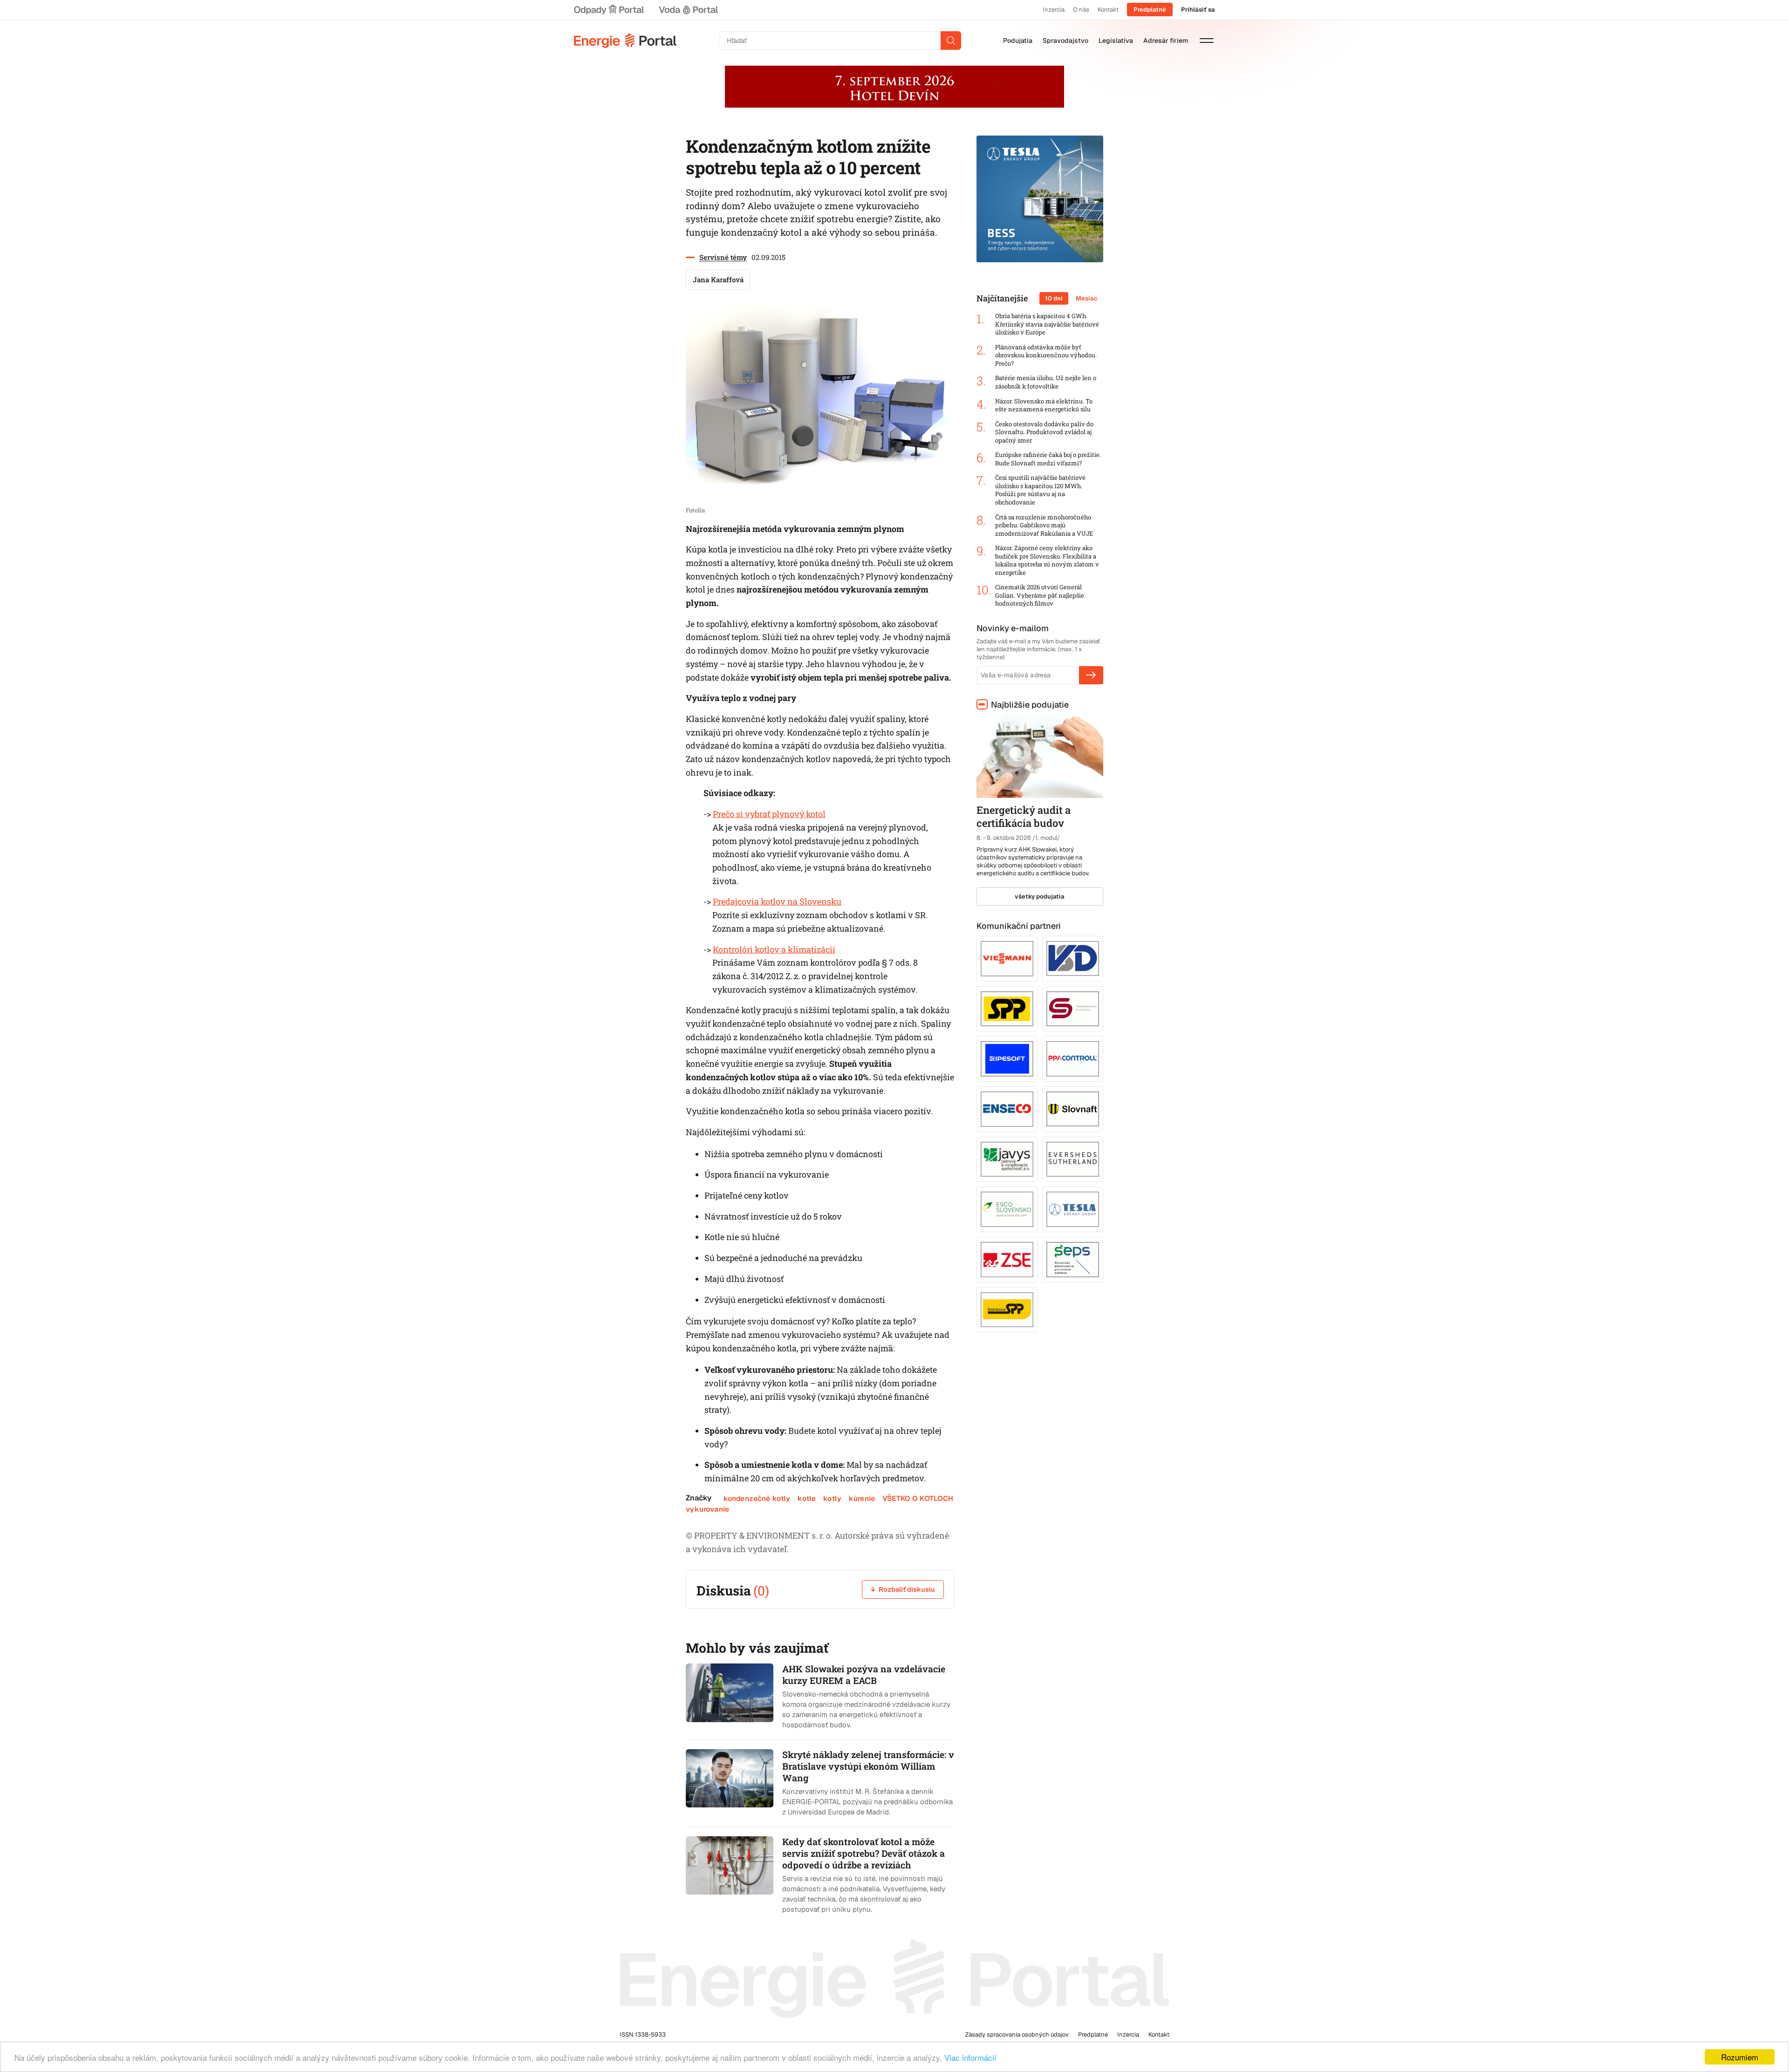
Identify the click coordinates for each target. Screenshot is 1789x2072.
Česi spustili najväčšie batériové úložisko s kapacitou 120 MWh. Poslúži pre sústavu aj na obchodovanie (1040, 490)
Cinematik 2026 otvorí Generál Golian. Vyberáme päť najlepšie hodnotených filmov (1040, 595)
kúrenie (862, 1498)
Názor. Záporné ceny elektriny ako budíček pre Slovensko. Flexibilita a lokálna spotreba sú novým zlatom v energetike (1047, 560)
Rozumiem (1740, 2057)
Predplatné (1150, 10)
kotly (832, 1498)
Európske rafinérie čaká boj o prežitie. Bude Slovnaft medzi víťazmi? (1048, 459)
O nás (1081, 10)
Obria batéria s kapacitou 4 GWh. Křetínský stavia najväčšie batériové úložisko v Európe (1047, 324)
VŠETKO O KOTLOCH (918, 1498)
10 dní (1054, 298)
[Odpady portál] (609, 10)
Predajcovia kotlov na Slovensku (777, 901)
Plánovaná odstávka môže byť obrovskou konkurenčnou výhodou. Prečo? (1046, 355)
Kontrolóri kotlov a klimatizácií (774, 949)
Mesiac (1087, 298)
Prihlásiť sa (1198, 10)
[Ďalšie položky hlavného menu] (1207, 41)
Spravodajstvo (1065, 41)
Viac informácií (970, 2057)
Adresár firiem (1166, 41)
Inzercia (1054, 10)
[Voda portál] (688, 10)
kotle (807, 1498)
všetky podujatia (1040, 896)
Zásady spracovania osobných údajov (1017, 2035)
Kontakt (1108, 10)
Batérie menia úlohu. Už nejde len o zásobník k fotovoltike (1046, 382)
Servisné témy (723, 257)
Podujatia (1018, 41)
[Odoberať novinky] (1091, 675)
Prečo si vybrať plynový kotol (769, 814)
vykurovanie (707, 1509)
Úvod (625, 41)
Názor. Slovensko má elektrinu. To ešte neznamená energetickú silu (1044, 406)
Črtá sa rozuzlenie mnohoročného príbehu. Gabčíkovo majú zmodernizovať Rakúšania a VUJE (1044, 525)
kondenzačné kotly (757, 1498)
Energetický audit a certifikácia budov (1024, 817)
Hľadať (951, 41)
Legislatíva (1116, 41)
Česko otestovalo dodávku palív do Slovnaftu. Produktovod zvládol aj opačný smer (1044, 432)
